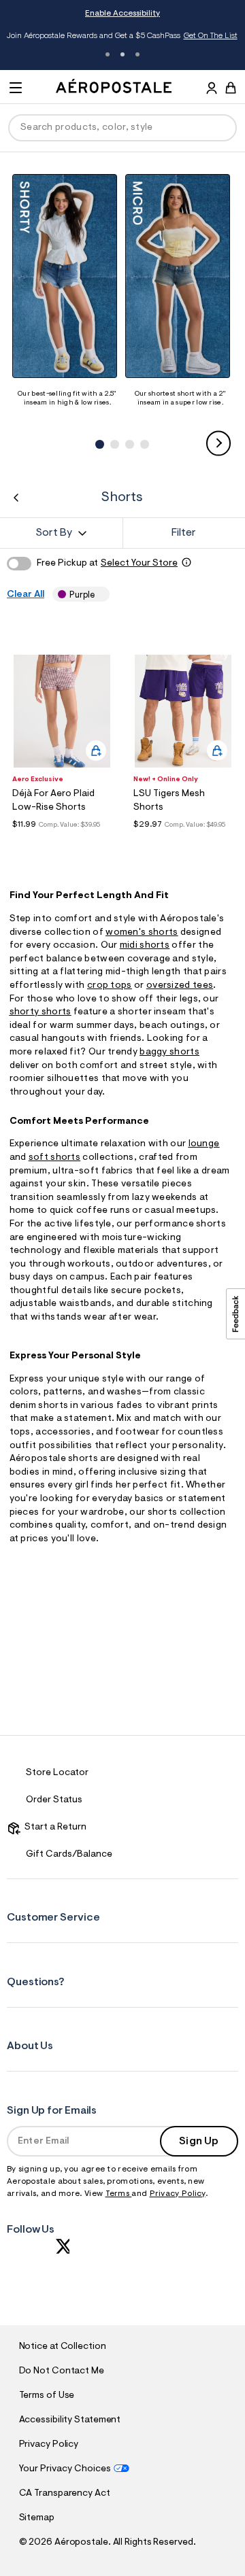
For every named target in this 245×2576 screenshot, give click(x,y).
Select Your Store (139, 564)
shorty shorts (40, 1012)
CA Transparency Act (65, 2494)
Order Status (54, 1800)
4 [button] (143, 430)
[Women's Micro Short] (180, 276)
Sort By (54, 533)
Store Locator (57, 1773)
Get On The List (211, 36)
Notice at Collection (63, 2347)
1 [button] (108, 54)
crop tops (110, 986)
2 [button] (122, 54)
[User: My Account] (212, 90)
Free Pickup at (107, 564)
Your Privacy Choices (65, 2469)
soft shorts (54, 1158)
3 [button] (137, 54)
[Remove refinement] (99, 595)
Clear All (26, 595)
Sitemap (37, 2518)
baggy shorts (169, 1052)
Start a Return (53, 1827)
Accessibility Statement (70, 2420)
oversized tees (180, 986)
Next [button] (218, 444)
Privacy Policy (178, 2194)
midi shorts (145, 946)
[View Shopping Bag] (231, 88)
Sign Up (199, 2142)
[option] (67, 291)
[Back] (16, 498)
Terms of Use (47, 2396)
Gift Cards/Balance (69, 1855)
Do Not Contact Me (62, 2371)
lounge (204, 1144)
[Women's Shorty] (67, 276)
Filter (184, 533)
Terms (119, 2194)
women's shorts (142, 933)
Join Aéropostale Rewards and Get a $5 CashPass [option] (122, 36)
